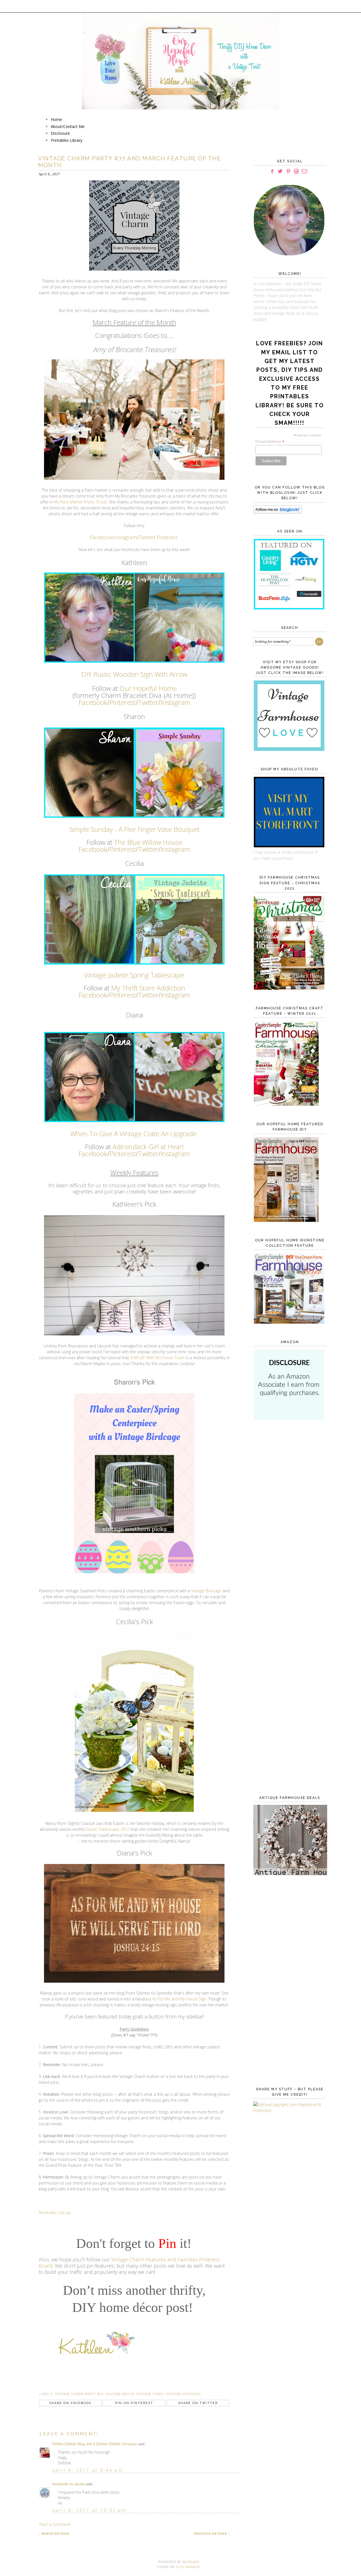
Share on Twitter (198, 2403)
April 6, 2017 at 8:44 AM (88, 2470)
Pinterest (166, 537)
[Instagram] (296, 172)
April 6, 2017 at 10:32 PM (89, 2510)
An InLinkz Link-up (55, 2213)
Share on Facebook (70, 2403)
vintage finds (150, 2394)
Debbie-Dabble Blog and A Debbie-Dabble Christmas (95, 2444)
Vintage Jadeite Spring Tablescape (134, 975)
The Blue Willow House (148, 842)
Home (56, 119)
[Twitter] (280, 172)
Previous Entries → (212, 2534)
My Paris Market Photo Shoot (80, 502)
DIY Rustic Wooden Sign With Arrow (134, 674)
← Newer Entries (53, 2534)
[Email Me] (304, 172)
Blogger (191, 2562)
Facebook (101, 537)
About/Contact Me (68, 126)
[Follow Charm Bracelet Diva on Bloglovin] (278, 512)
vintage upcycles (183, 2394)
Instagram (125, 537)
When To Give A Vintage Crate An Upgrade (133, 1134)
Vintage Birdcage (206, 1591)
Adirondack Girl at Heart (148, 1147)
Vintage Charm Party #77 (79, 2394)
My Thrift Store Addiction (148, 988)
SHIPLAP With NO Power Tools (157, 1358)
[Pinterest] (288, 172)
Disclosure (60, 133)
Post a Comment (55, 2524)
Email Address (270, 442)
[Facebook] (272, 172)
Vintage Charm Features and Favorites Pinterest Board (129, 2263)
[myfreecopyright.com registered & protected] (289, 2110)
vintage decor (120, 2394)
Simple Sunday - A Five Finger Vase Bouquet (134, 829)
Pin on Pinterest (134, 2403)
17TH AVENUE (188, 2567)
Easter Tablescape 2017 (108, 1829)
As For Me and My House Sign (179, 1999)
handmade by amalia (69, 2484)
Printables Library (67, 140)
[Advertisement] (289, 1516)
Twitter (146, 537)
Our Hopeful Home (148, 688)
